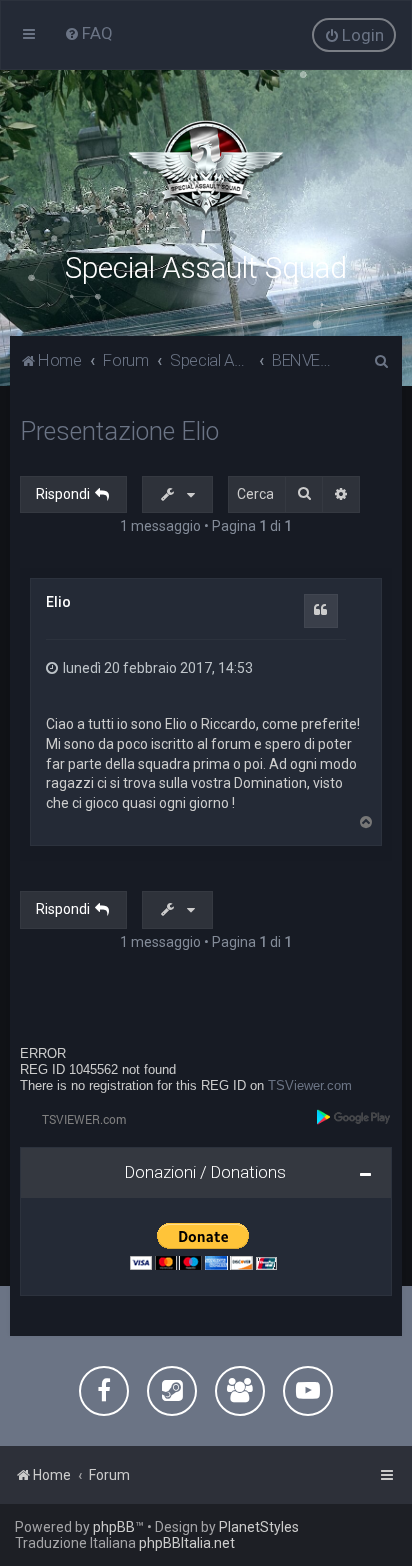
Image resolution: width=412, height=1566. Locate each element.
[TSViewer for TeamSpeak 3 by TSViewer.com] (76, 1118)
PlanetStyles (259, 1527)
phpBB (114, 1527)
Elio (58, 602)
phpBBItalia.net (187, 1543)
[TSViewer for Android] (354, 1116)
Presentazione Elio (119, 431)
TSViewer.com (310, 1085)
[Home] (206, 170)
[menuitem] (88, 33)
